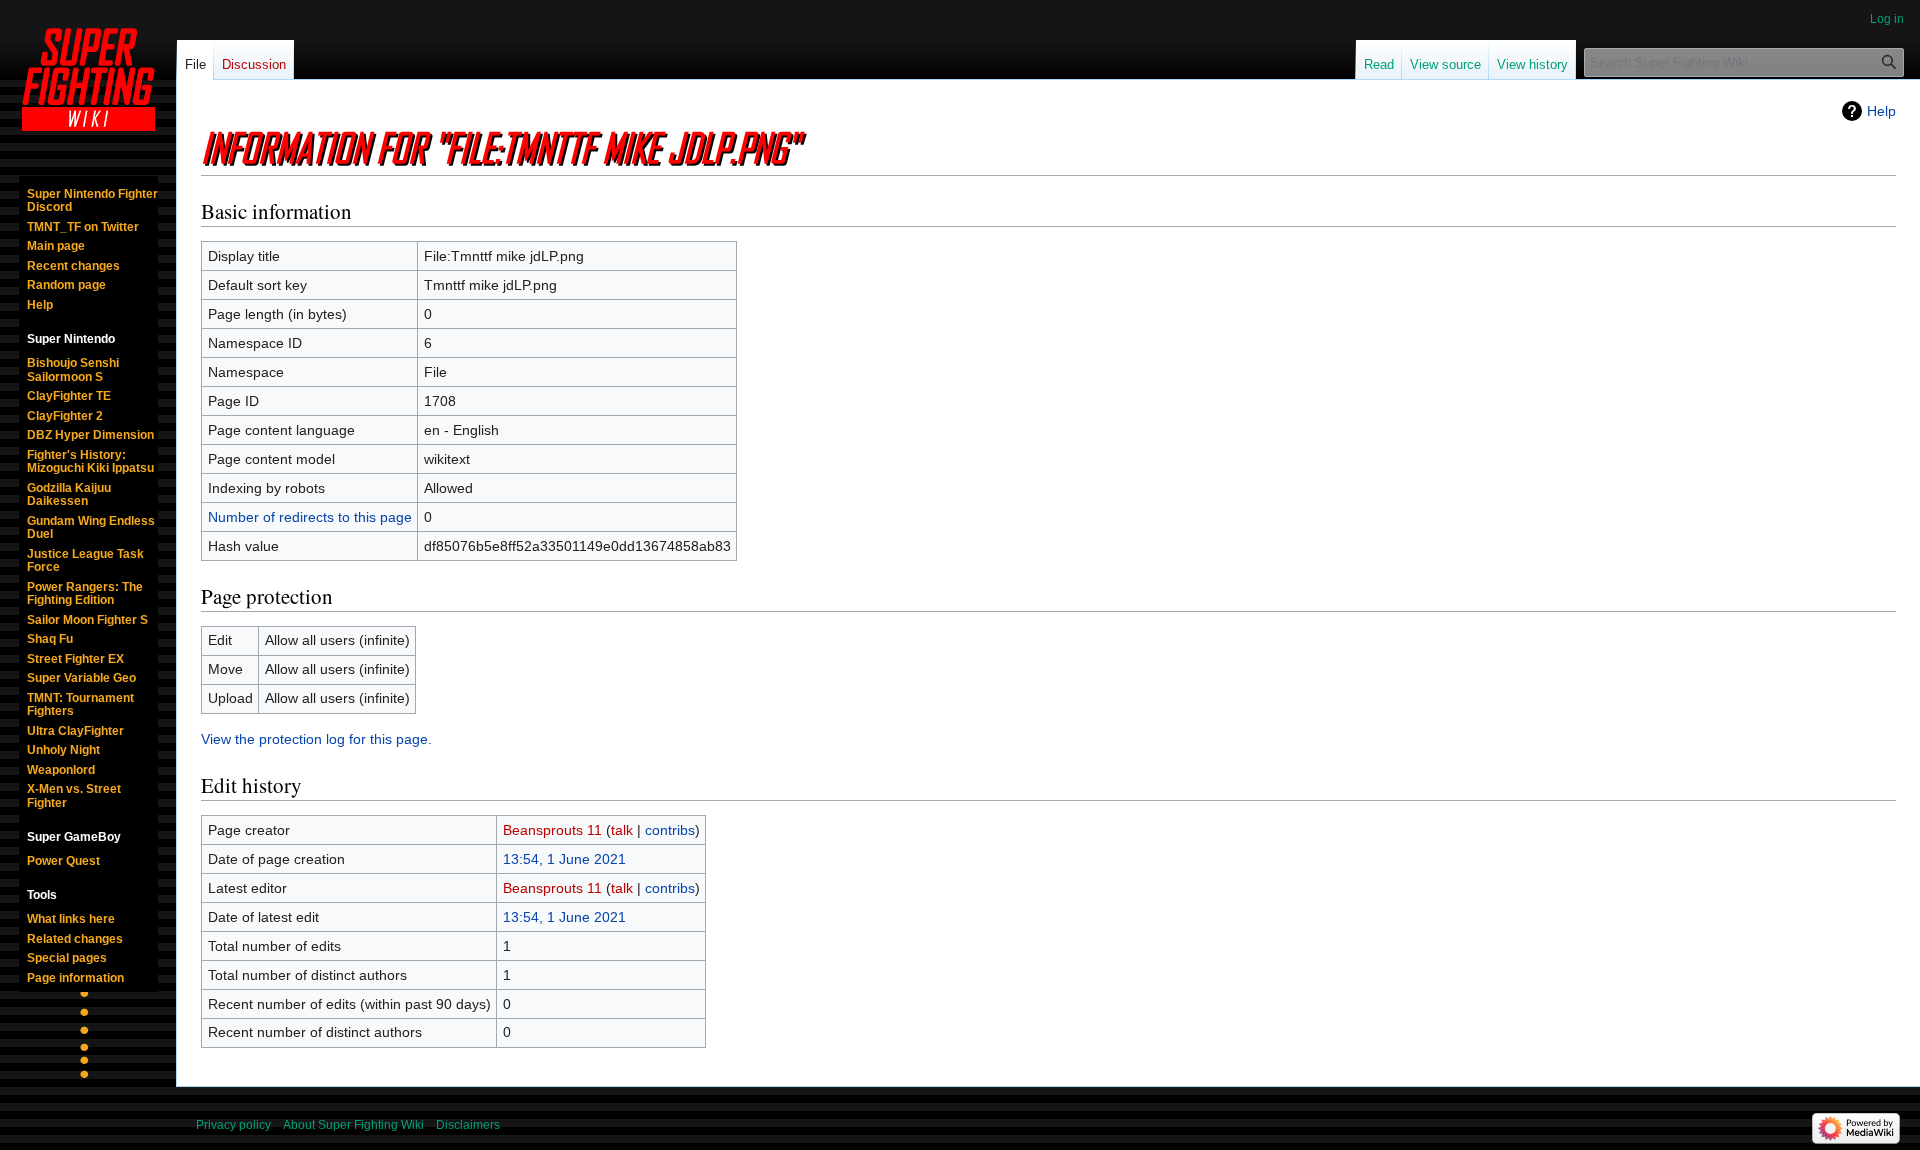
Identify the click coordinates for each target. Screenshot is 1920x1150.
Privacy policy (233, 1125)
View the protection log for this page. (316, 739)
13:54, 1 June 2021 (564, 859)
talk (622, 830)
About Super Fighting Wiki (353, 1125)
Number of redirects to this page (310, 517)
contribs (670, 830)
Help (1881, 111)
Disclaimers (468, 1125)
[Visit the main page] (88, 80)
